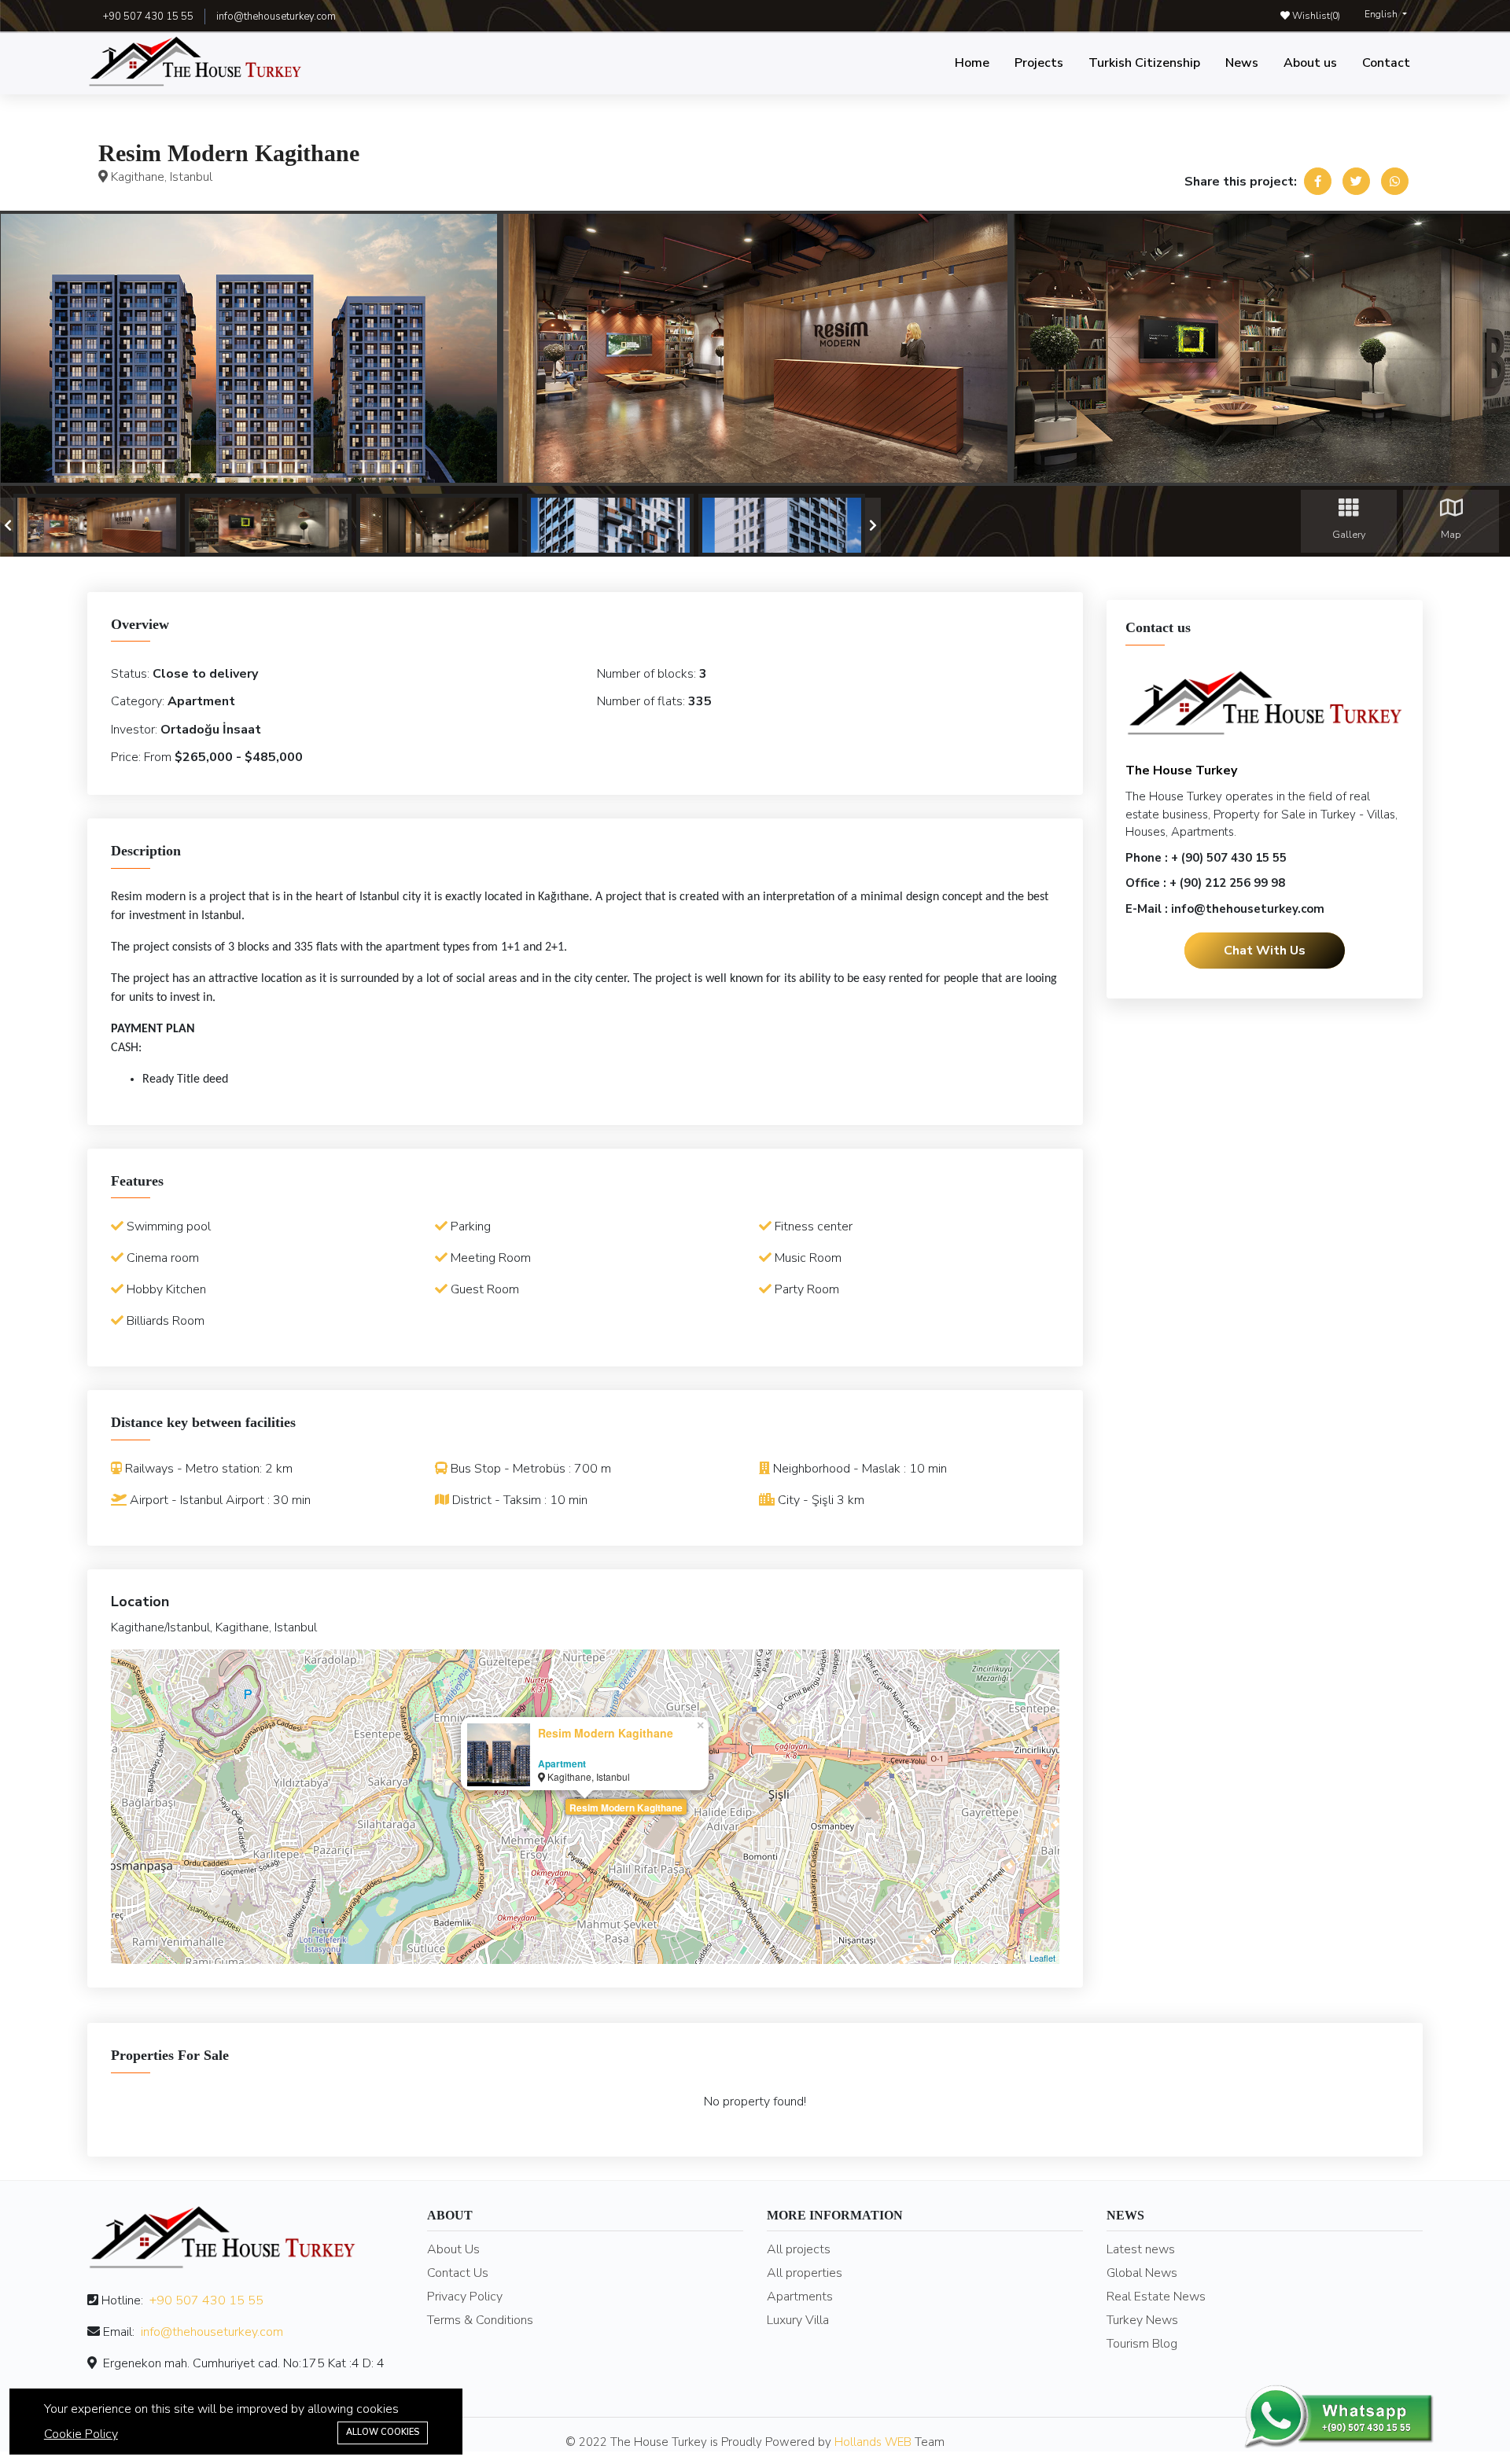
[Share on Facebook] (1318, 181)
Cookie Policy (81, 2434)
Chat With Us (1265, 950)
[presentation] (8, 525)
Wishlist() (1315, 16)
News (1242, 63)
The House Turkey (1181, 770)
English (1382, 14)
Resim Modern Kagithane (626, 1808)
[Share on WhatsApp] (1395, 181)
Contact (1386, 63)
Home (972, 63)
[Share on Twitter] (1356, 181)
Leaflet (1042, 1958)
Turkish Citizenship (1144, 63)
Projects (1039, 63)
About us (1310, 63)
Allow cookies (383, 2432)
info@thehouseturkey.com (276, 17)
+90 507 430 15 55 (206, 2300)
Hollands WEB (873, 2442)
